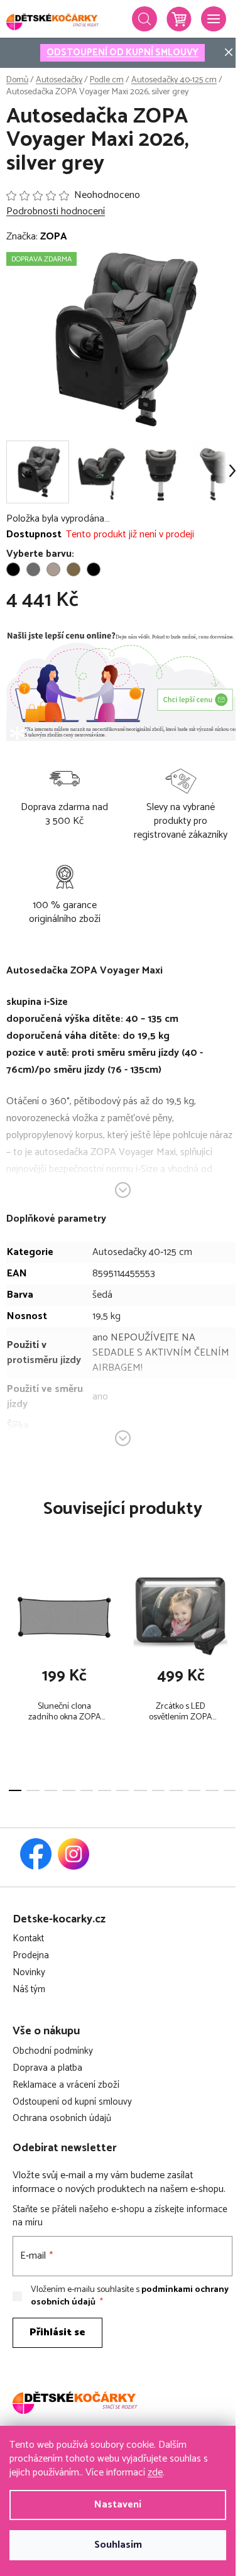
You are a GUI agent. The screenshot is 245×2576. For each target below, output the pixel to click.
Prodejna (31, 1956)
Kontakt (28, 1939)
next (232, 1618)
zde (155, 2473)
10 (194, 1790)
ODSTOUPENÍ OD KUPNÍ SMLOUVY (122, 52)
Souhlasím (118, 2545)
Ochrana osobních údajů (62, 2119)
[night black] (13, 569)
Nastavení (118, 2505)
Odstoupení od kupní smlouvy (72, 2102)
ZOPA (54, 237)
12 (230, 1790)
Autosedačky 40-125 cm (142, 1252)
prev (13, 1618)
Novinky (29, 1973)
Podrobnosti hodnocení (56, 212)
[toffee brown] (73, 569)
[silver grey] (33, 569)
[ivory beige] (53, 569)
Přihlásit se (57, 2332)
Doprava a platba (47, 2069)
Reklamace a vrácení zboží (66, 2085)
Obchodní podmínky (53, 2052)
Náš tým (29, 1990)
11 (212, 1790)
